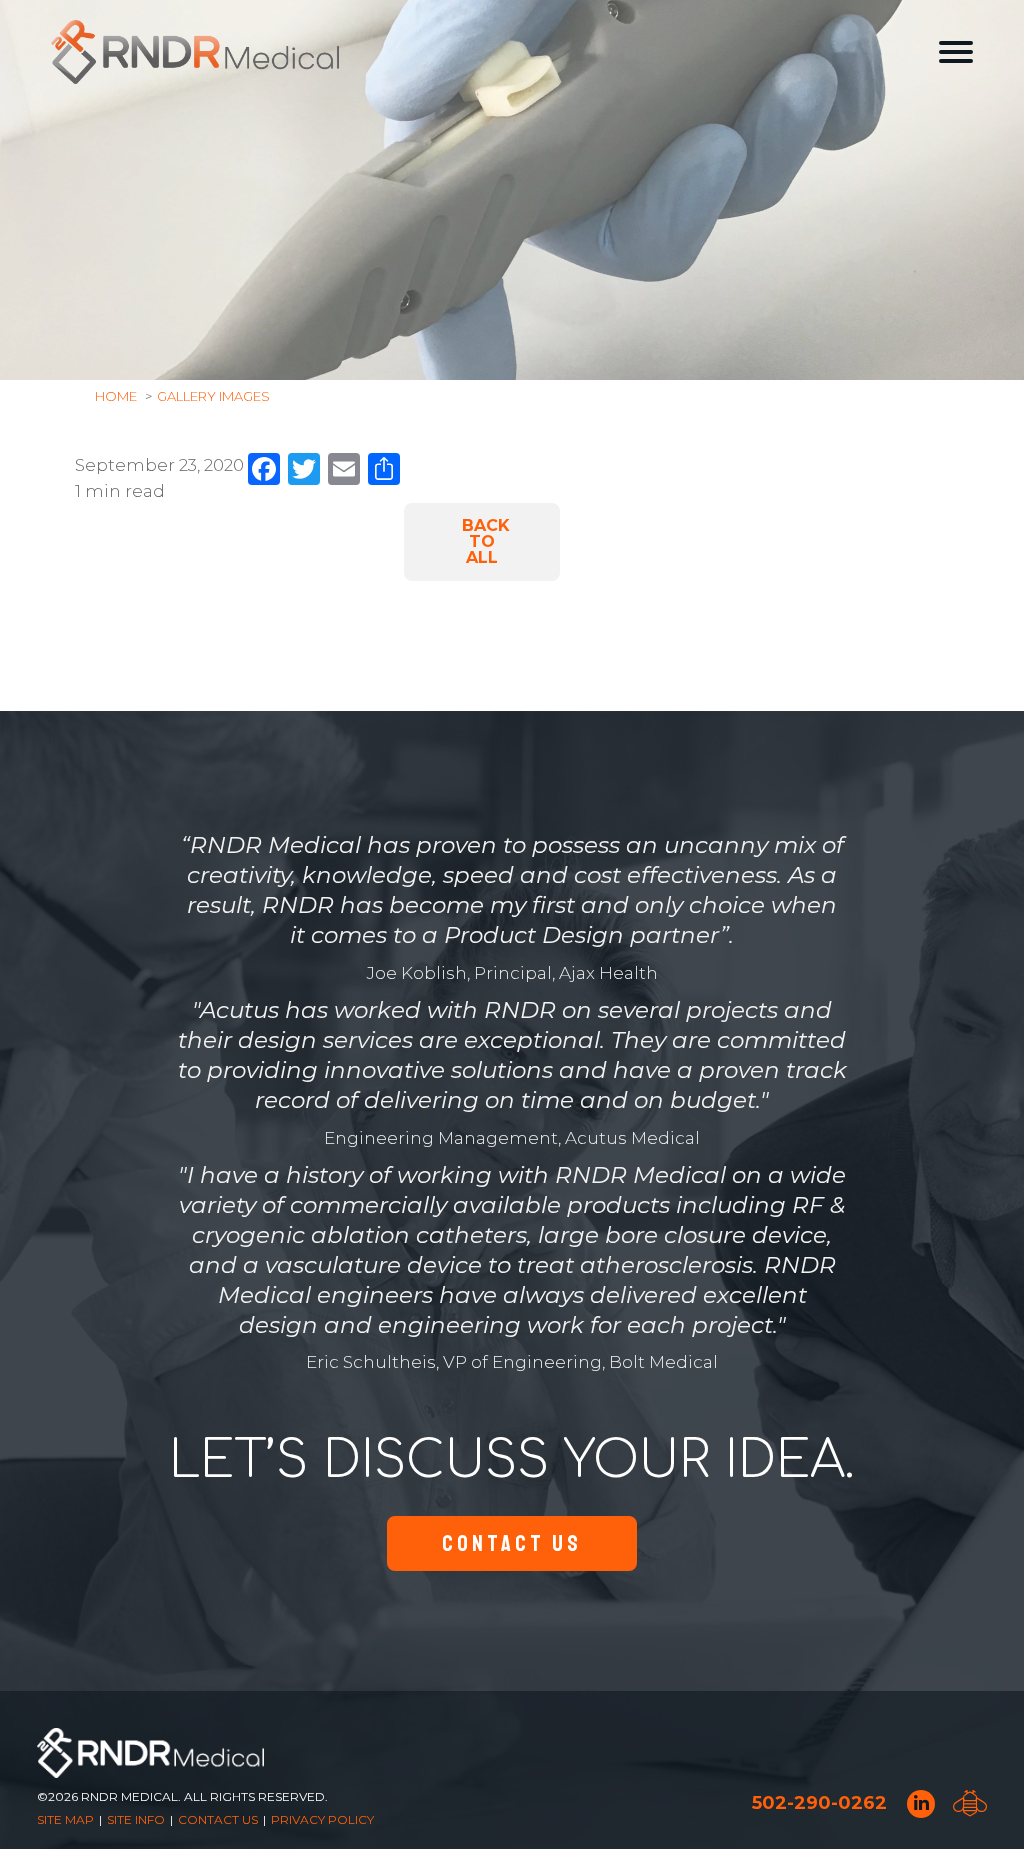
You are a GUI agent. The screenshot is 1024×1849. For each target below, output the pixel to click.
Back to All (486, 541)
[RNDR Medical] (195, 52)
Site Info (136, 1819)
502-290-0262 (819, 1803)
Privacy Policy (322, 1819)
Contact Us (512, 1543)
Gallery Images (213, 396)
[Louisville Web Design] (970, 1803)
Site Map (65, 1819)
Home (116, 396)
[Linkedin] (921, 1804)
